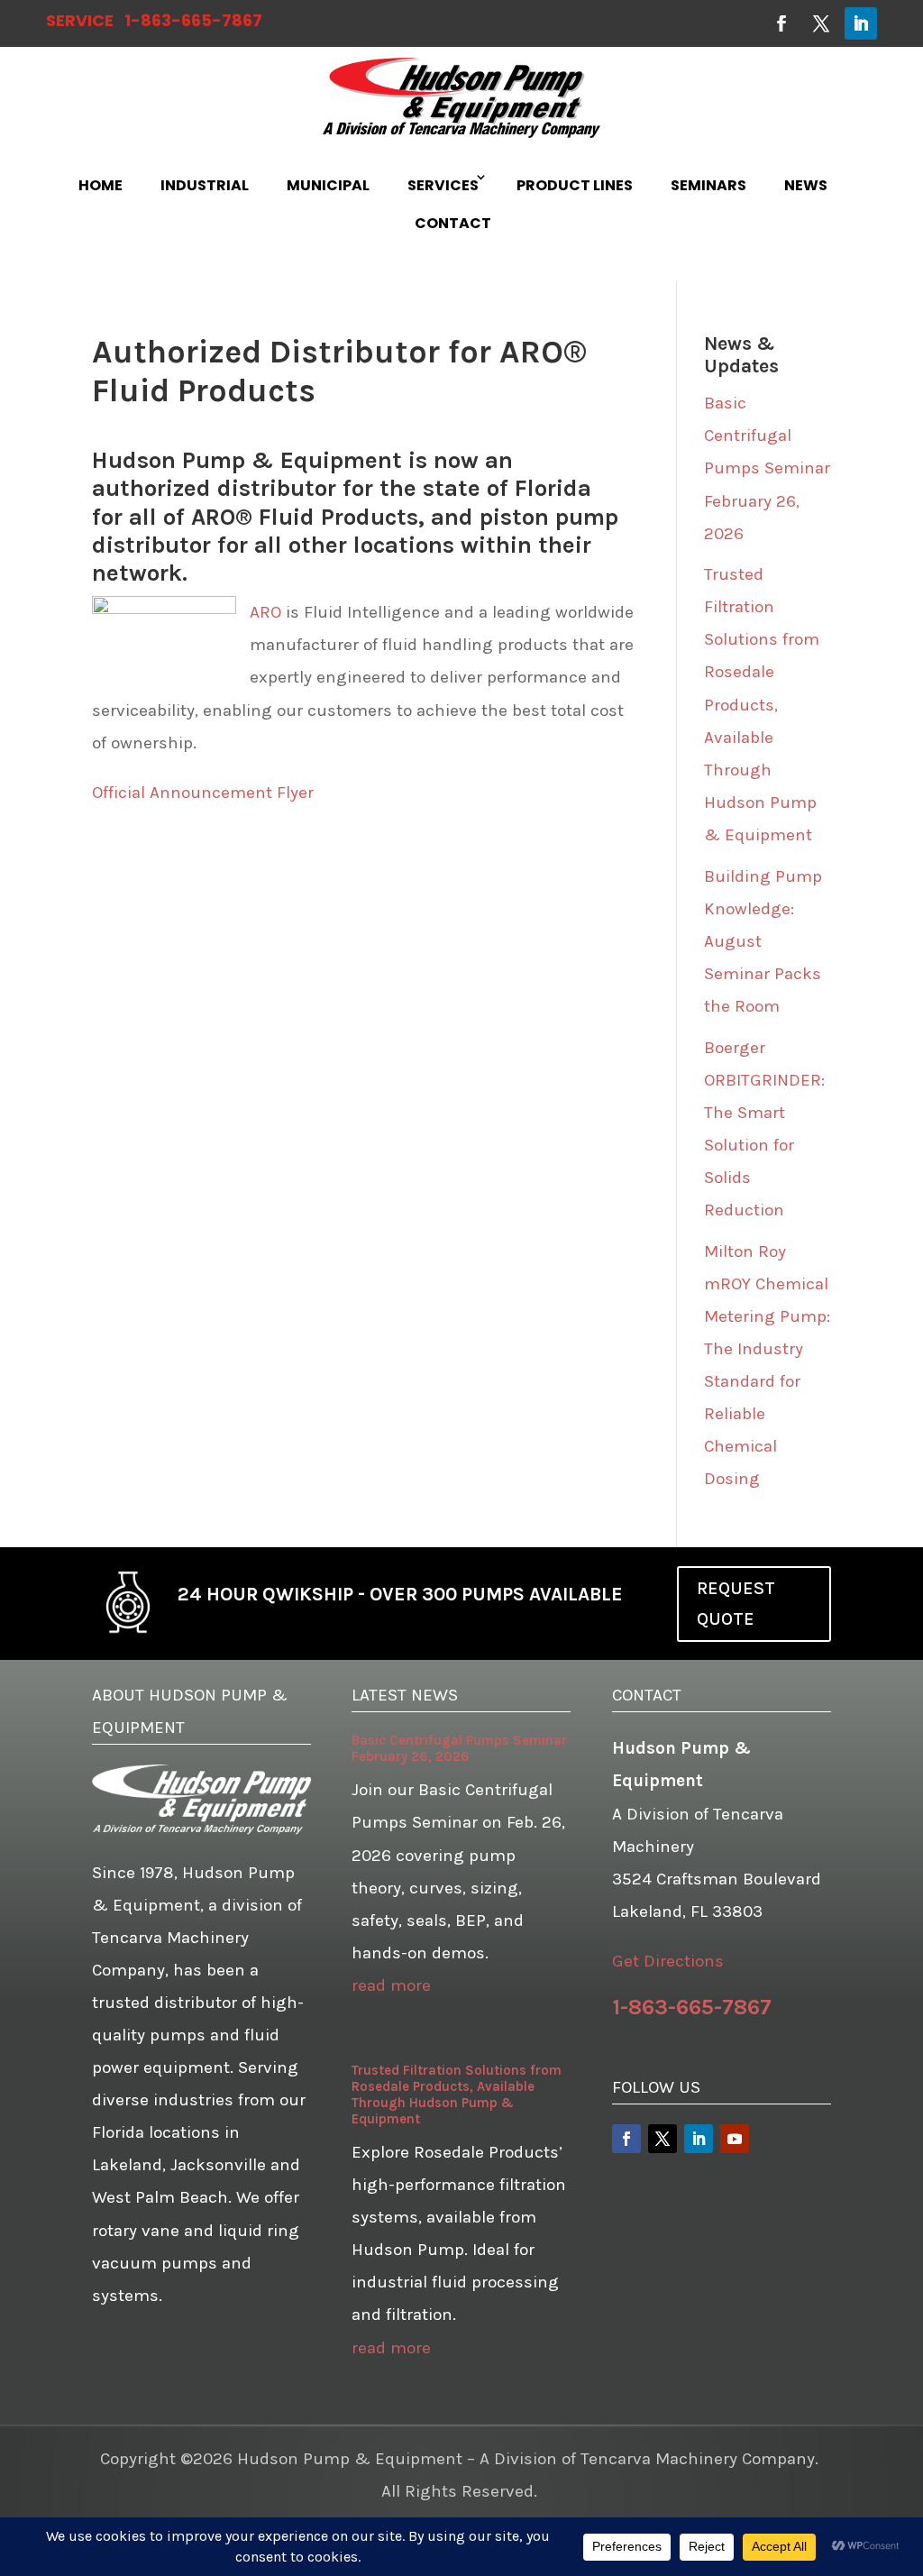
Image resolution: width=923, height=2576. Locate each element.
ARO (265, 612)
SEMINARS (708, 185)
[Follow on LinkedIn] (861, 23)
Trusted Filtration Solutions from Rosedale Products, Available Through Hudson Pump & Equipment (762, 705)
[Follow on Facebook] (781, 23)
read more (391, 1985)
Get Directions (668, 1961)
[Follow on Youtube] (735, 2139)
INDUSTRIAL (205, 185)
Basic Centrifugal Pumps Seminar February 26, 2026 (767, 468)
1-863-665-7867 (193, 20)
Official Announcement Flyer (203, 793)
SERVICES (443, 185)
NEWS (806, 185)
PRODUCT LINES (575, 185)
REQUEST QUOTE (736, 1604)
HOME (101, 185)
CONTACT (453, 223)
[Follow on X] (821, 23)
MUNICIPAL (328, 185)
